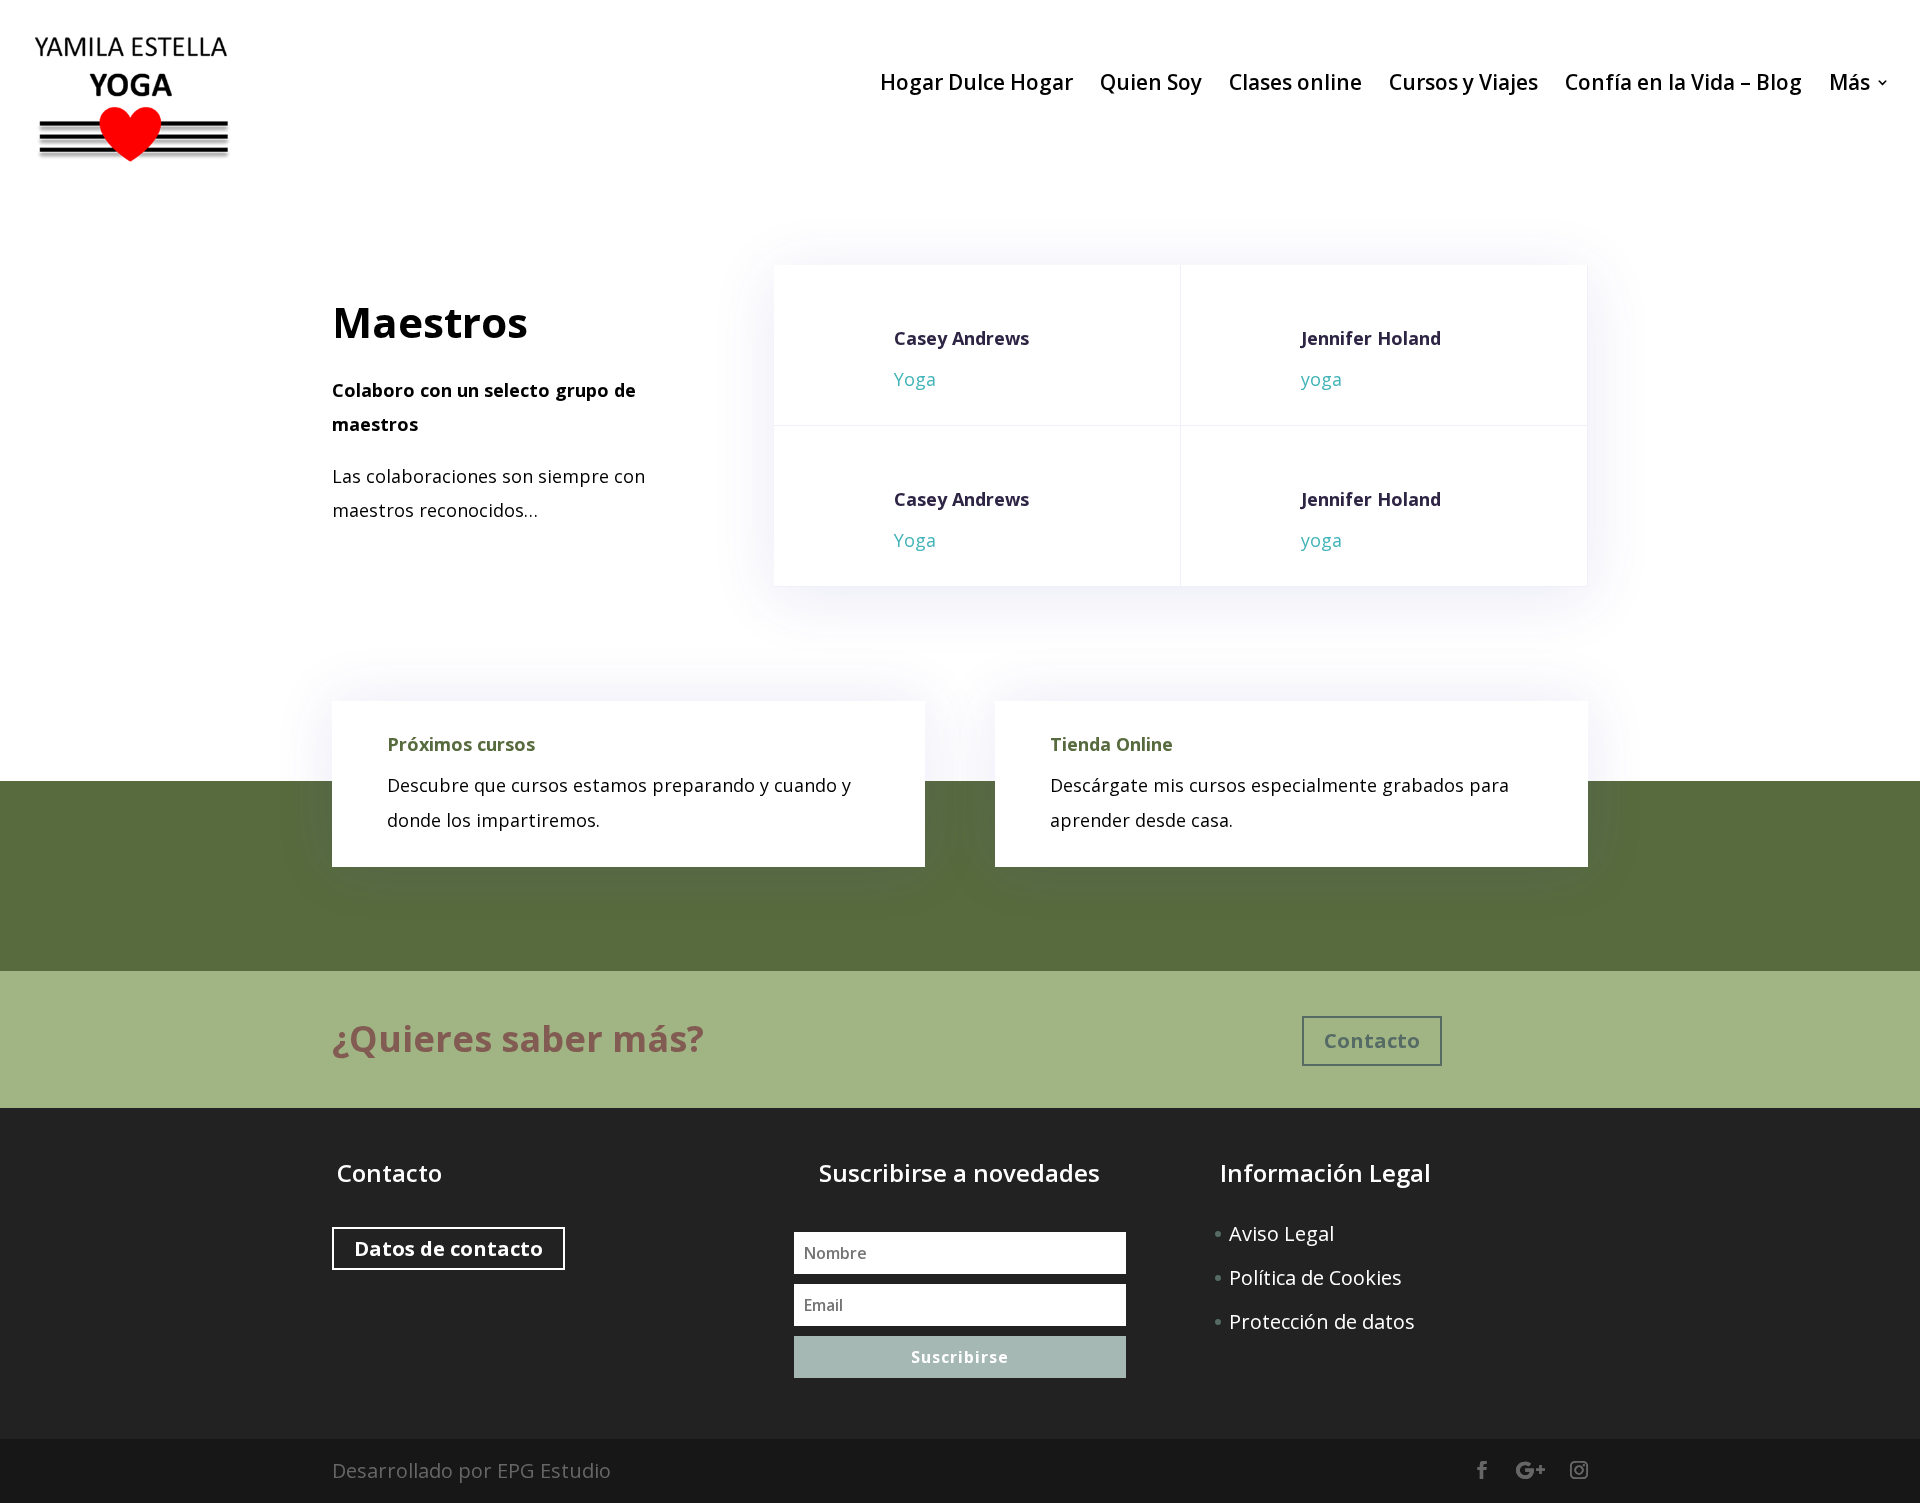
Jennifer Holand (1371, 338)
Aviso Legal (1281, 1233)
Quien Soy (1151, 85)
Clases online (1295, 85)
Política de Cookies (1315, 1277)
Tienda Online (1111, 744)
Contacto (1372, 1040)
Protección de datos (1322, 1321)
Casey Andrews (961, 338)
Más (1849, 85)
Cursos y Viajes (1463, 85)
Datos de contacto (448, 1248)
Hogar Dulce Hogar (976, 85)
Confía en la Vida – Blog (1683, 85)
